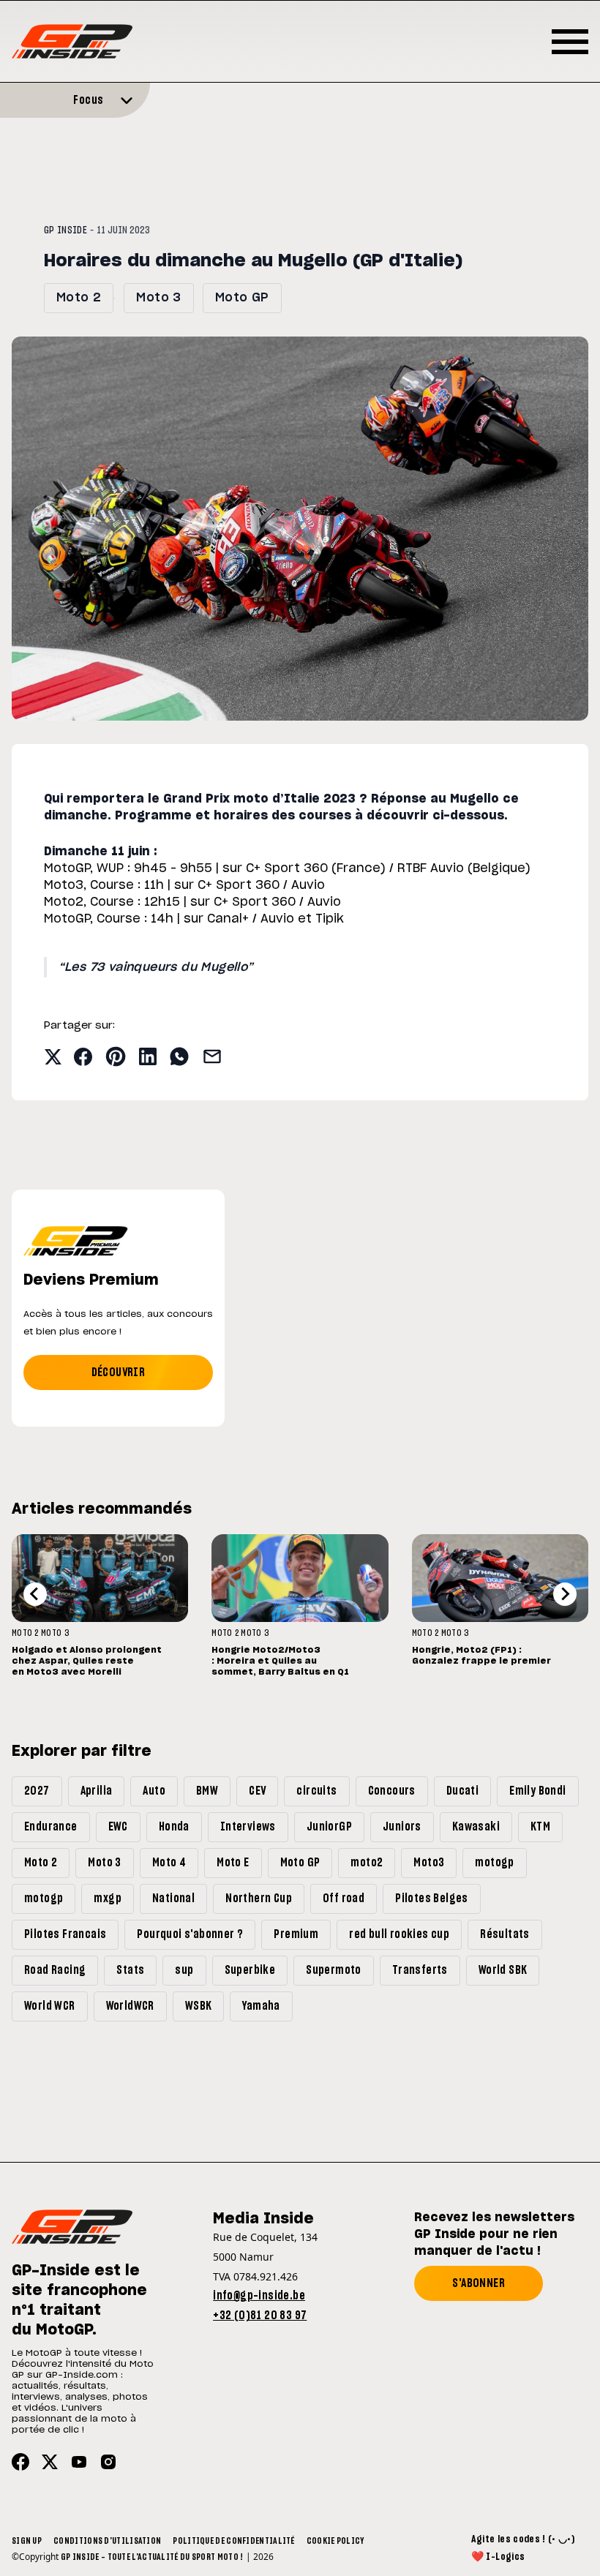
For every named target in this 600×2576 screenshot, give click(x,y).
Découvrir (119, 1373)
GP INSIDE (65, 230)
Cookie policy (335, 2541)
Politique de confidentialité (233, 2541)
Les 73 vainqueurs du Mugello (156, 967)
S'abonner (479, 2283)
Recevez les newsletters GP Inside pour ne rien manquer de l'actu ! (494, 2234)
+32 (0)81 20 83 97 (260, 2316)
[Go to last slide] (35, 1594)
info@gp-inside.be (259, 2296)
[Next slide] (565, 1594)
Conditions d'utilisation (107, 2541)
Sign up (27, 2541)
